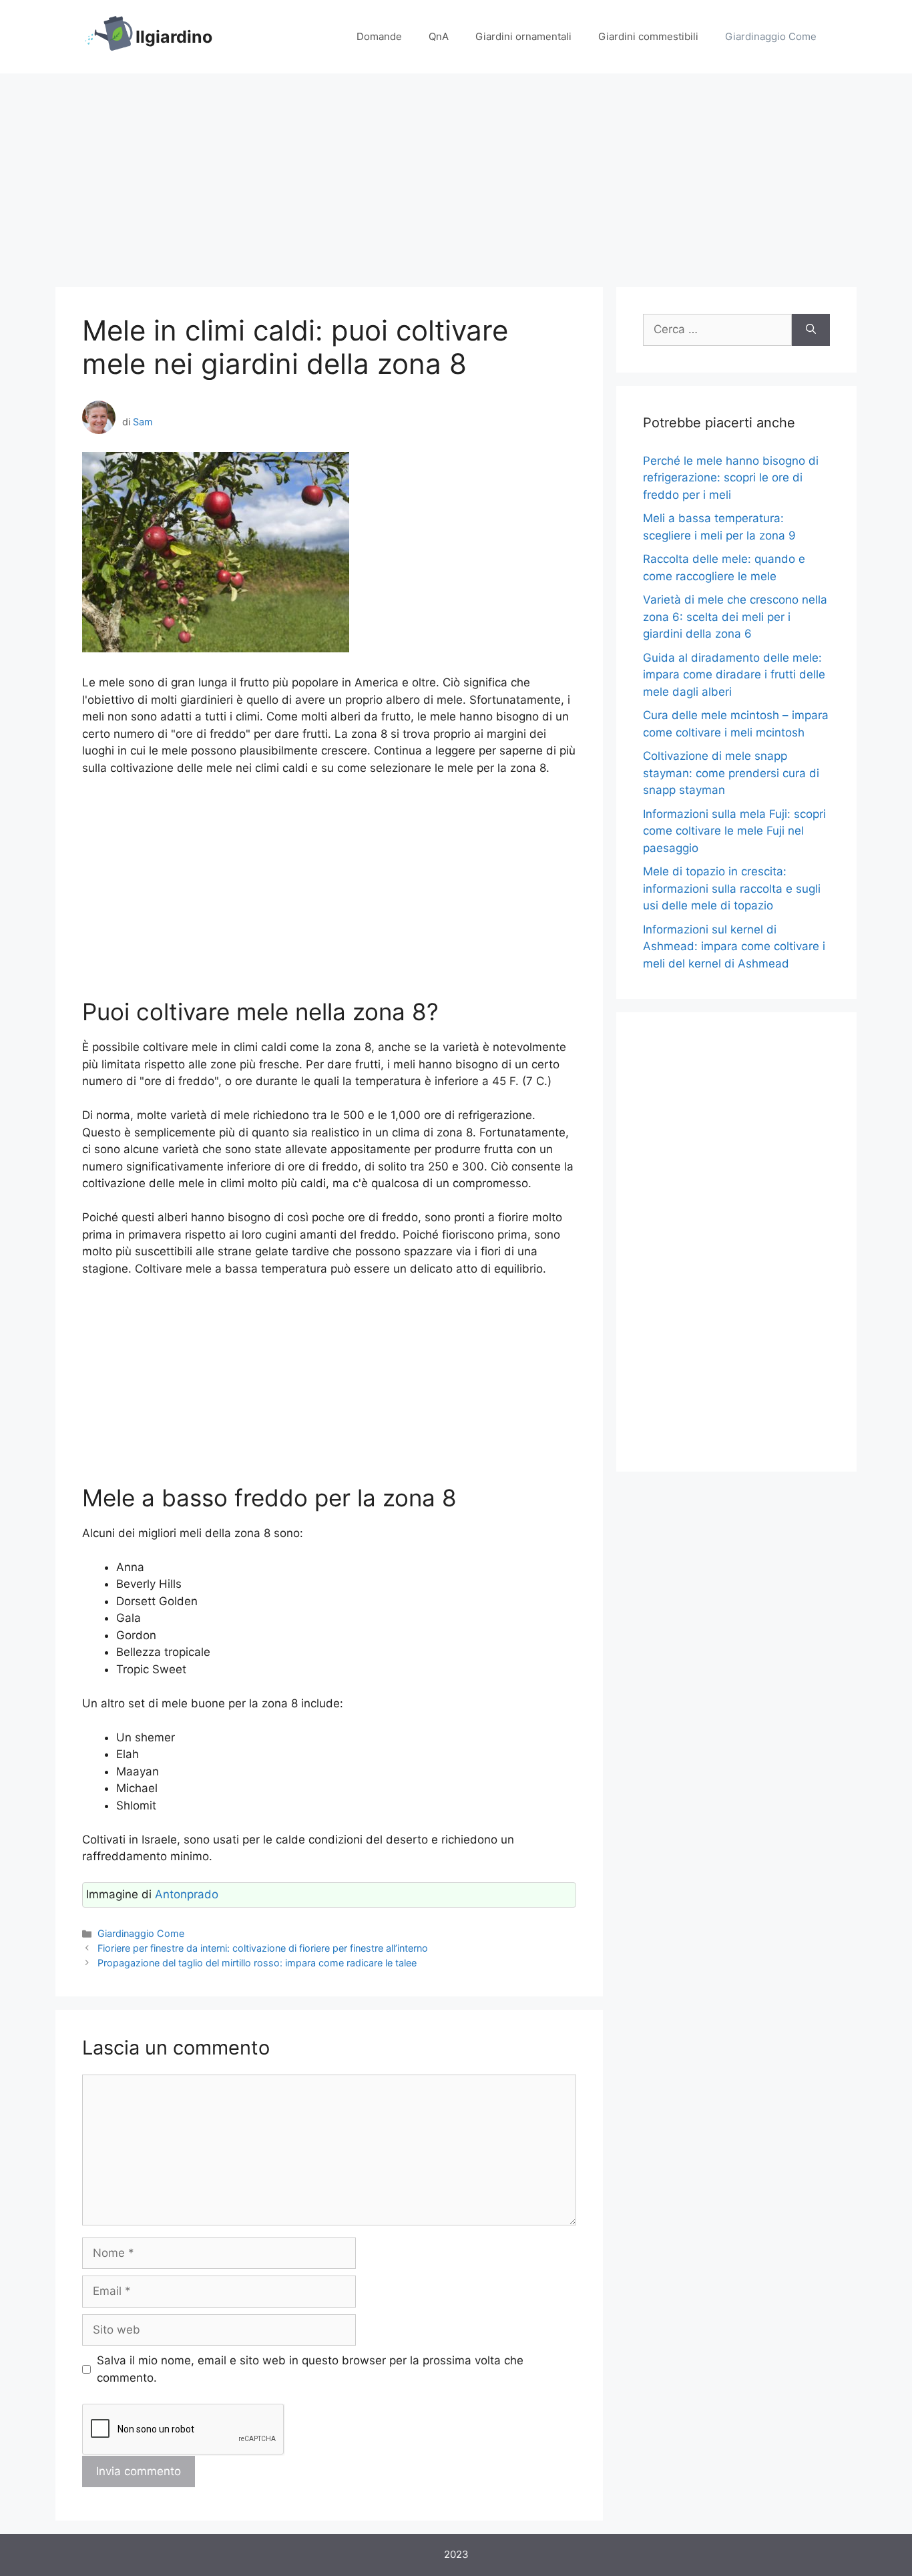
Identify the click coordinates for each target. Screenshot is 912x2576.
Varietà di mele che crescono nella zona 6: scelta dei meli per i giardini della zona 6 (735, 617)
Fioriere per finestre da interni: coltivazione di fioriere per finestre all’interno (263, 1948)
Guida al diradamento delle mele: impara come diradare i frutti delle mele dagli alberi (734, 675)
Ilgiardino (174, 37)
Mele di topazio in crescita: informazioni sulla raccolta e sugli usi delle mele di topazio (732, 888)
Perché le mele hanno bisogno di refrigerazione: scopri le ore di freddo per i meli (731, 478)
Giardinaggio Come (771, 36)
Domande (379, 36)
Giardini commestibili (648, 36)
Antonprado (187, 1894)
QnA (439, 36)
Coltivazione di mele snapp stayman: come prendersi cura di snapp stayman (731, 773)
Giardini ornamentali (523, 36)
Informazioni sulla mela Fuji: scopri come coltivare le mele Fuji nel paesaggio (734, 831)
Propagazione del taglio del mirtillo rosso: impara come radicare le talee (257, 1963)
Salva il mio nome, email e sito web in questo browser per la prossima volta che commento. (310, 2369)
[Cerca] (811, 330)
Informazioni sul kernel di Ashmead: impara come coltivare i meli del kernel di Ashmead (734, 946)
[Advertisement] (456, 174)
